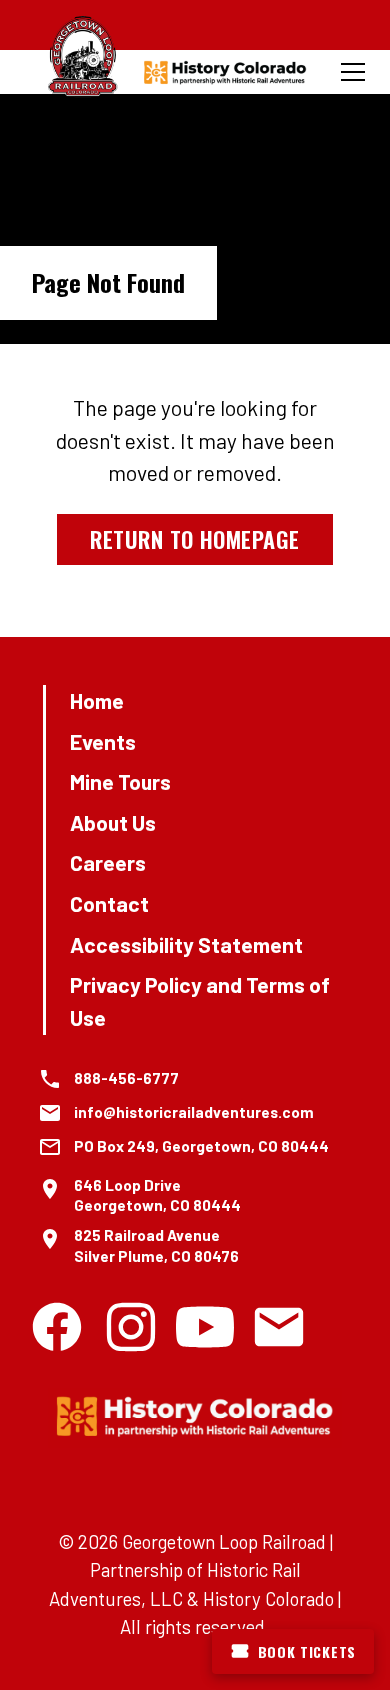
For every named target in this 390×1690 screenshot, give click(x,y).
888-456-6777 (126, 1078)
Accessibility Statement (186, 944)
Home (97, 700)
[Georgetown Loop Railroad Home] (83, 57)
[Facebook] (57, 1327)
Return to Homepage (194, 538)
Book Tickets (307, 1651)
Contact (109, 903)
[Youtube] (205, 1327)
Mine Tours (120, 781)
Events (103, 741)
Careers (108, 862)
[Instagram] (131, 1327)
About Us (113, 822)
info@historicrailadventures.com (194, 1112)
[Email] (279, 1327)
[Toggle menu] (353, 72)
